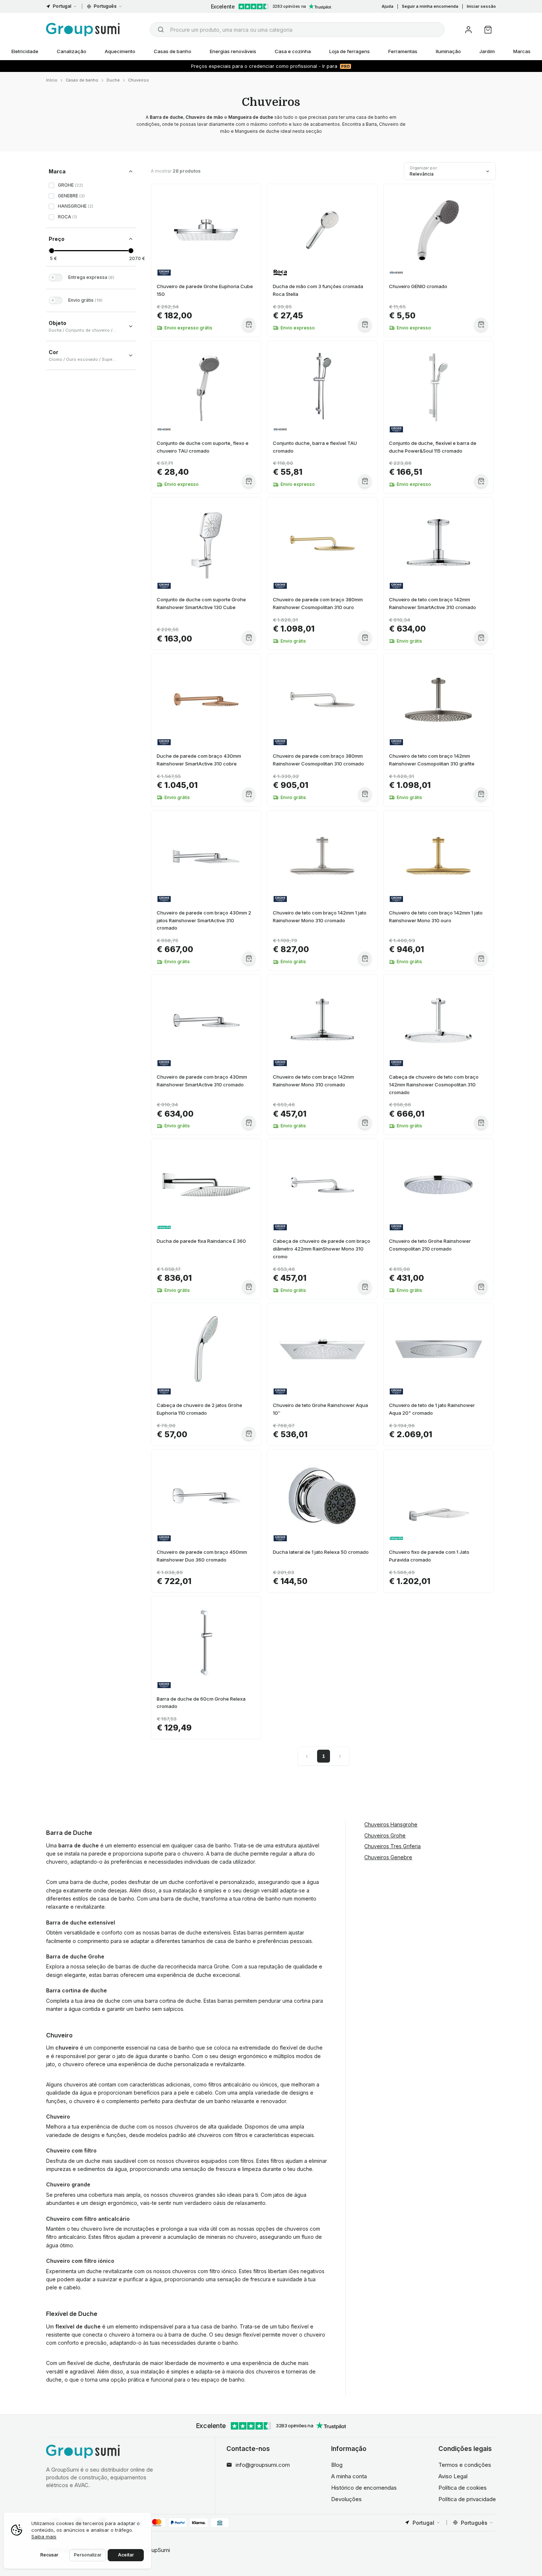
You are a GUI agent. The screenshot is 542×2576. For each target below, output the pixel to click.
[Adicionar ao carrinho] (249, 324)
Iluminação (448, 51)
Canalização (72, 51)
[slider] (51, 251)
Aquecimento (120, 51)
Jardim (487, 51)
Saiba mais (44, 2537)
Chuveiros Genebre (388, 1857)
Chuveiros (138, 80)
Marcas (522, 51)
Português (105, 6)
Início (52, 80)
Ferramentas (403, 51)
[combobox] (297, 30)
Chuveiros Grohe (385, 1835)
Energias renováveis (233, 51)
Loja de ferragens (350, 51)
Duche (113, 80)
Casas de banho (173, 51)
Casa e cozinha (293, 51)
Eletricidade (25, 51)
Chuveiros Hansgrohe (391, 1824)
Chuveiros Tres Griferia (392, 1846)
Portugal (62, 6)
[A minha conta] (468, 30)
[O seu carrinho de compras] (488, 30)
